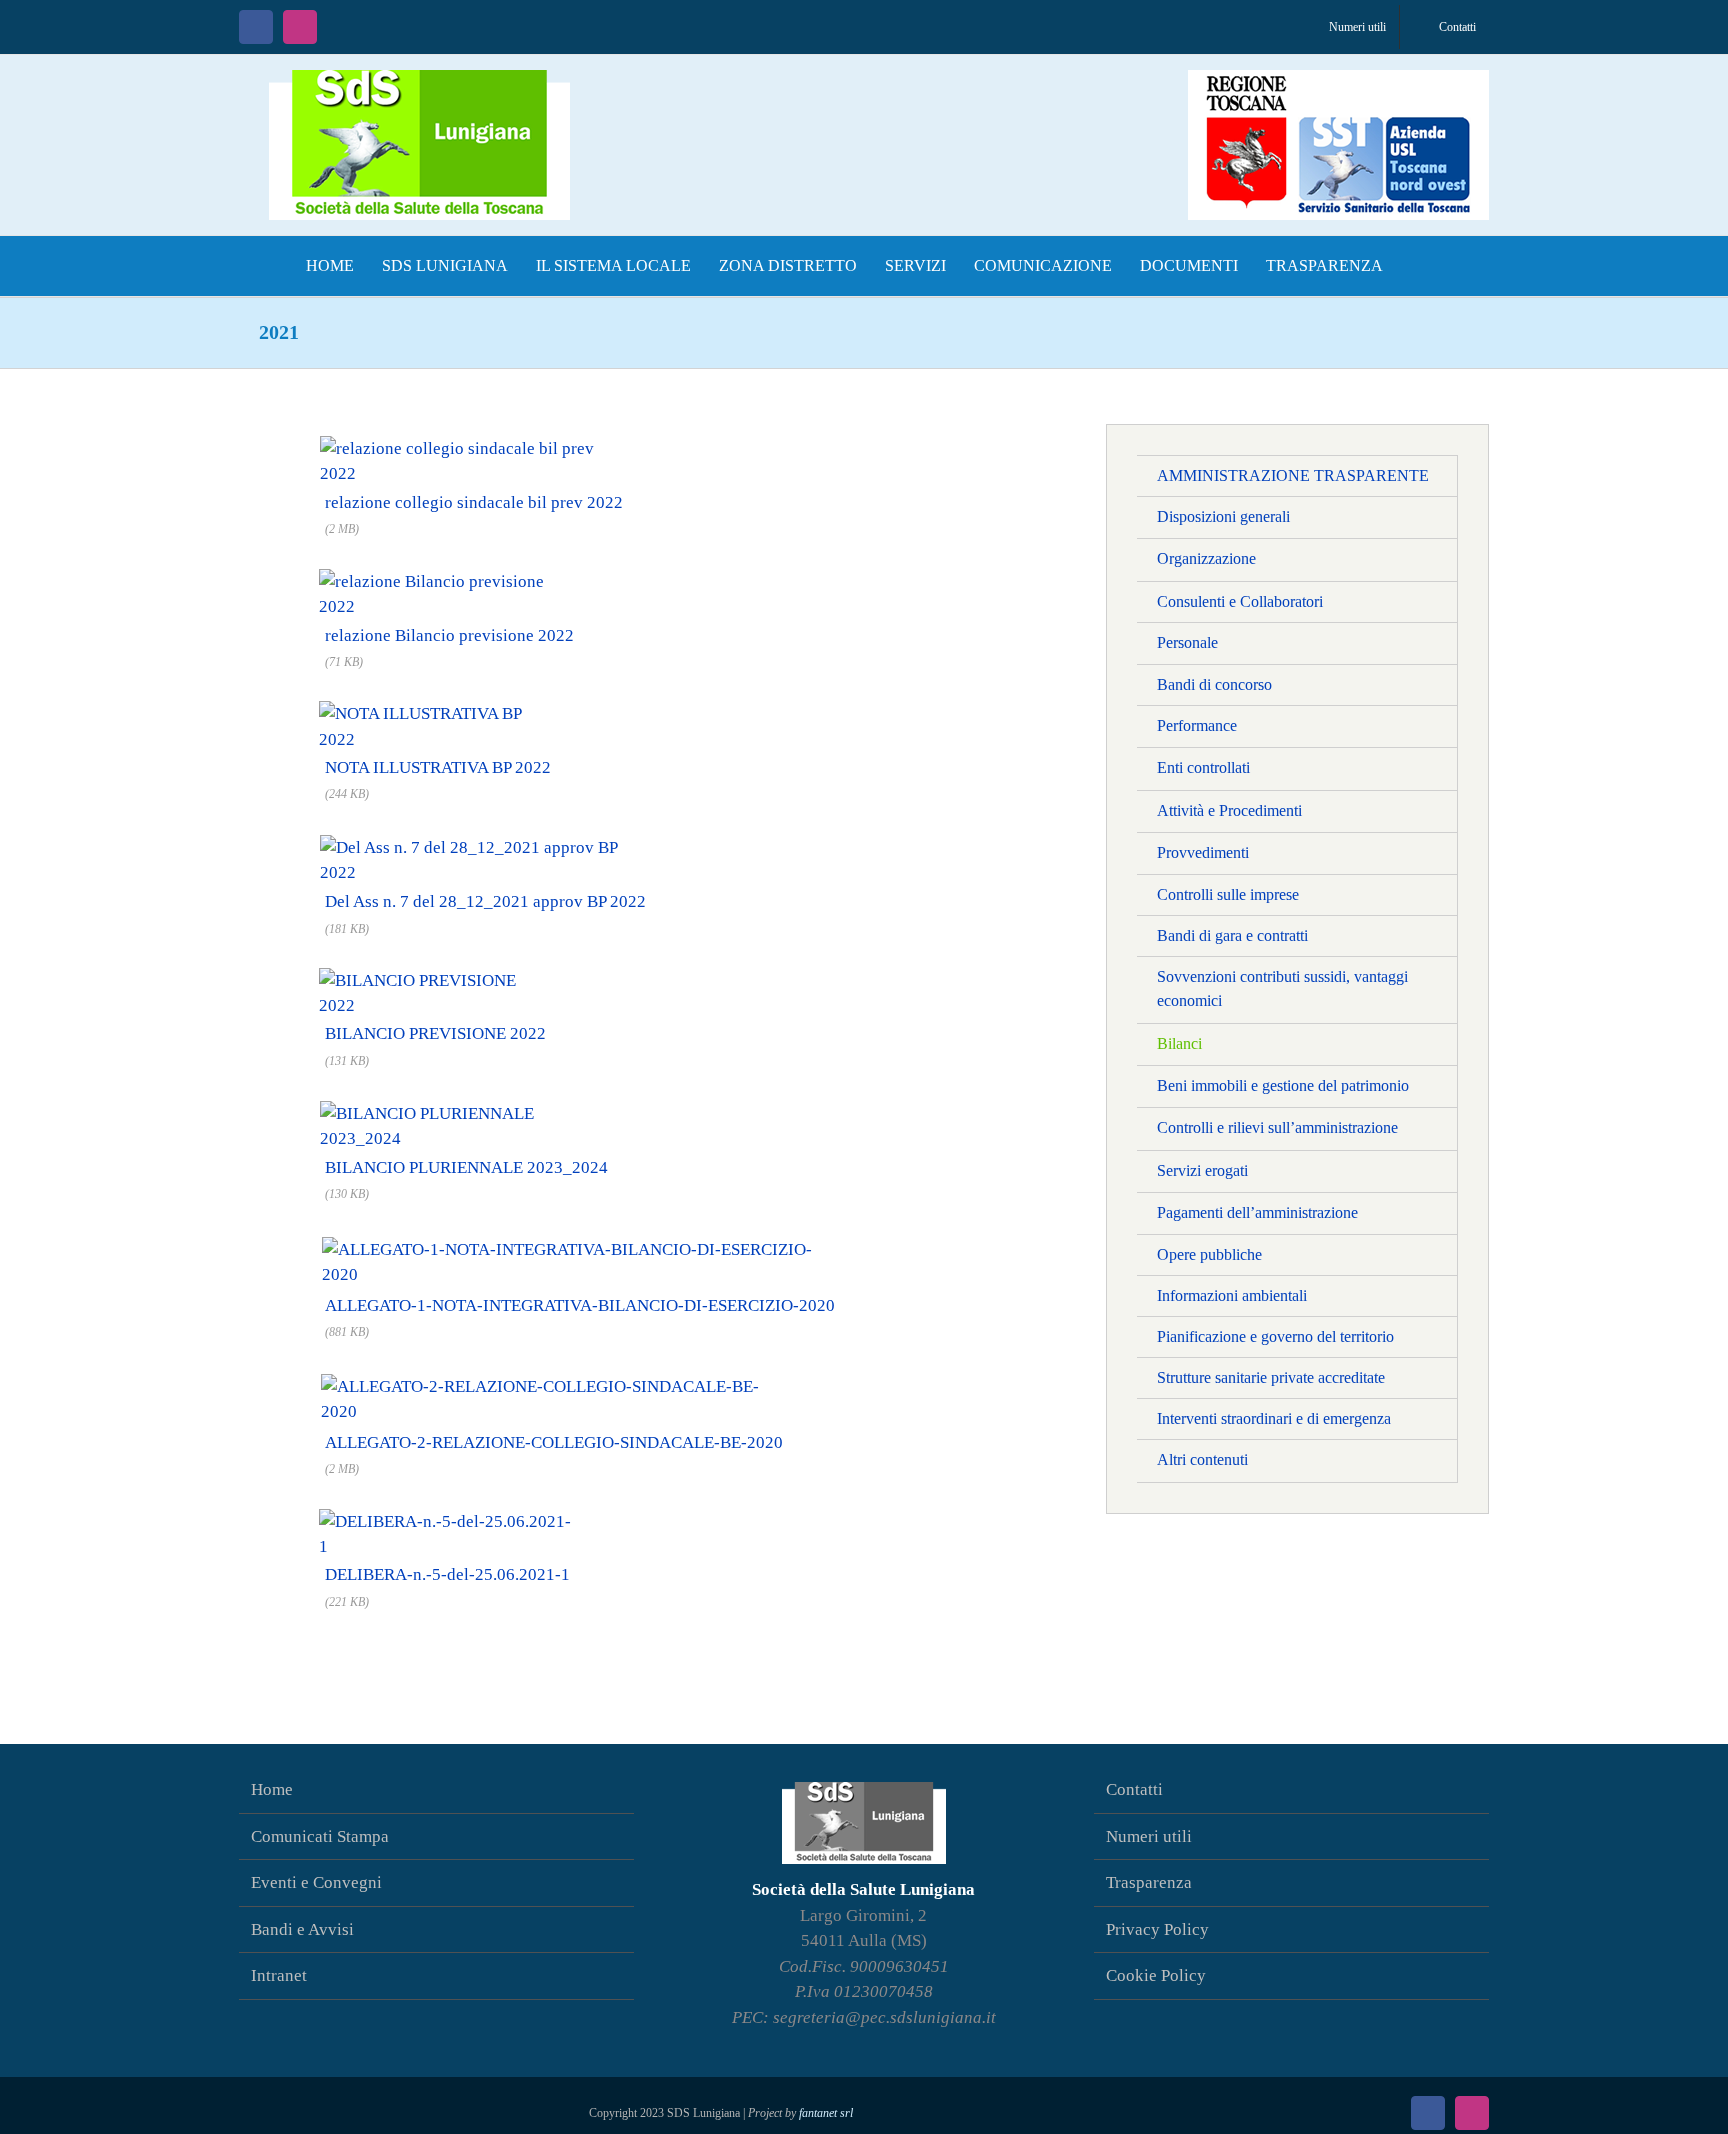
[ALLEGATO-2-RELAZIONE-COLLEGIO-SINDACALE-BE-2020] (554, 1381)
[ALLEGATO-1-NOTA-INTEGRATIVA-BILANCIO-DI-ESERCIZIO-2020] (580, 1243)
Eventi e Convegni (316, 1882)
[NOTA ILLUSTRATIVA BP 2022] (438, 711)
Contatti (1134, 1789)
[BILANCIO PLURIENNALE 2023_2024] (466, 1110)
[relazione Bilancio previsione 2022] (449, 578)
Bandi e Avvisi (302, 1929)
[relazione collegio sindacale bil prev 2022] (474, 445)
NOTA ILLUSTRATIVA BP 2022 (438, 767)
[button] (1417, 266)
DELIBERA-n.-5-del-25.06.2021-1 (447, 1574)
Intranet (279, 1975)
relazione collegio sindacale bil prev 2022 (474, 502)
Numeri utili (1149, 1836)
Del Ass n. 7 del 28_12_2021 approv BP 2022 (485, 901)
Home (272, 1789)
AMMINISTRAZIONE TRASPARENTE (1293, 475)
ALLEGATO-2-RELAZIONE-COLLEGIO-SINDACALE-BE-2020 (554, 1442)
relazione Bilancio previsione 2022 (449, 635)
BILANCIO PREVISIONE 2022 (435, 1033)
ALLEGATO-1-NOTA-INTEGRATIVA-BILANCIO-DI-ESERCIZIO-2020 (580, 1305)
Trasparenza (1149, 1882)
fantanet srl (826, 2113)
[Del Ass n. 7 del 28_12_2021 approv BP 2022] (485, 843)
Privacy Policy (1157, 1929)
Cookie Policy (1156, 1975)
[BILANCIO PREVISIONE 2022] (435, 978)
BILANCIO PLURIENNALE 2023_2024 (466, 1167)
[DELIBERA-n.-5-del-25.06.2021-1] (447, 1518)
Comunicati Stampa (320, 1836)
